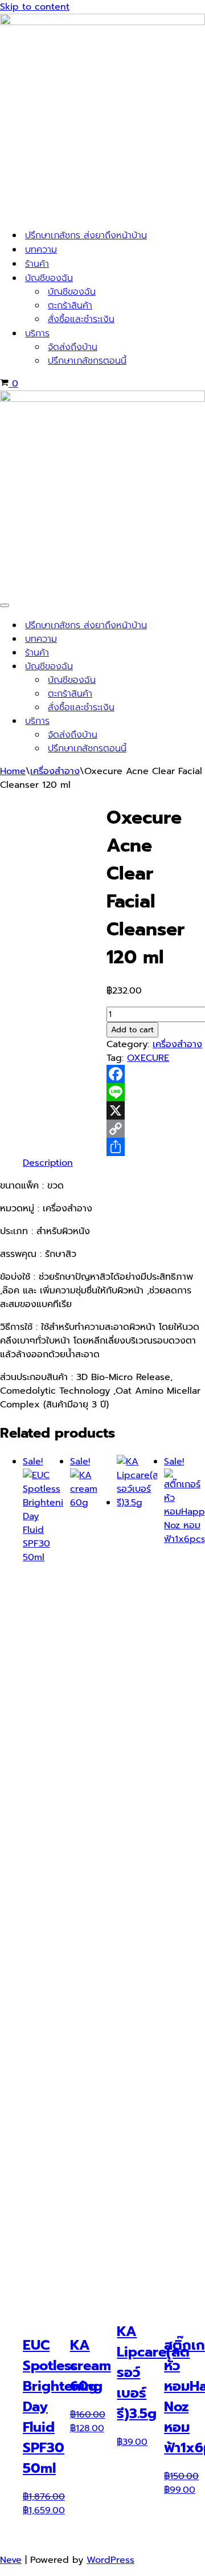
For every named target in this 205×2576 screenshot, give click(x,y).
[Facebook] (156, 1074)
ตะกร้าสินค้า (70, 306)
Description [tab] (48, 1163)
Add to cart (132, 1030)
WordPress (110, 2560)
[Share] (156, 1147)
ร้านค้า (37, 264)
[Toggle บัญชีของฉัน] (199, 667)
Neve (11, 2560)
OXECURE (148, 1058)
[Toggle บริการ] (199, 721)
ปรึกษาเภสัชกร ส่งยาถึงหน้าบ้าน (86, 235)
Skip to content (35, 7)
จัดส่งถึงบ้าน (73, 347)
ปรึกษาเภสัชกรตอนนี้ (87, 361)
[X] (156, 1110)
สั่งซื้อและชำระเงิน (81, 319)
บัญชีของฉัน (72, 292)
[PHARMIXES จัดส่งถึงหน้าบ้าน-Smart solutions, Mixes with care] (102, 22)
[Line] (156, 1092)
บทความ (41, 250)
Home (13, 771)
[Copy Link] (156, 1129)
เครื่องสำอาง (55, 771)
